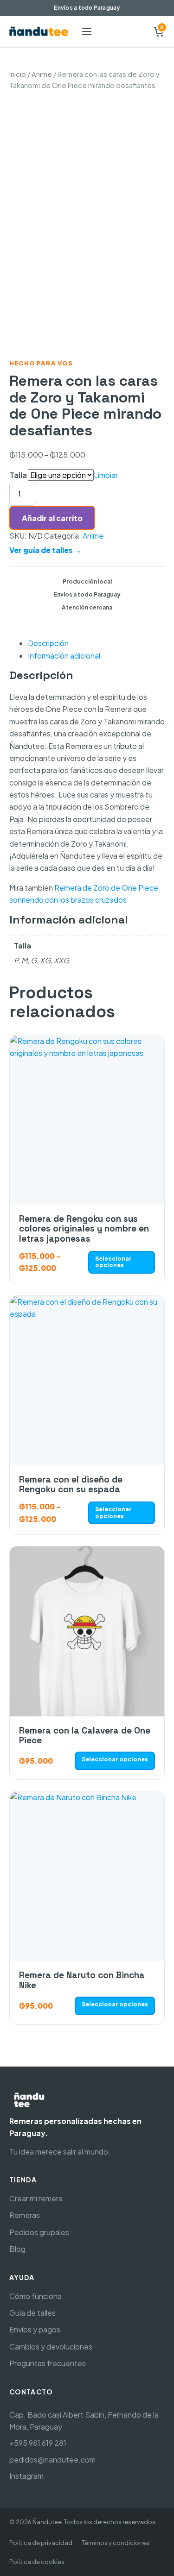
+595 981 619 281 (38, 2443)
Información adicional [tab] (64, 656)
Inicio (18, 74)
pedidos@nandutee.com (52, 2460)
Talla (18, 475)
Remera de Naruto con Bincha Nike (82, 1980)
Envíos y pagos (35, 2329)
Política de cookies (37, 2562)
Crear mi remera (36, 2198)
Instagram (26, 2476)
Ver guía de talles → (45, 550)
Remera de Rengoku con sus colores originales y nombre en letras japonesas (84, 1229)
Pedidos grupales (39, 2232)
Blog (17, 2249)
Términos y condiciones (116, 2543)
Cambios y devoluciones (51, 2347)
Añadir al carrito (52, 518)
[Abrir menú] (86, 31)
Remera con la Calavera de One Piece (85, 1735)
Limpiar (106, 475)
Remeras (25, 2215)
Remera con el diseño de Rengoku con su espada (71, 1484)
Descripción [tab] (48, 643)
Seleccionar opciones (113, 1262)
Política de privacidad (41, 2543)
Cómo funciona (35, 2296)
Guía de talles (32, 2313)
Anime (42, 74)
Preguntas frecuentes (48, 2363)
